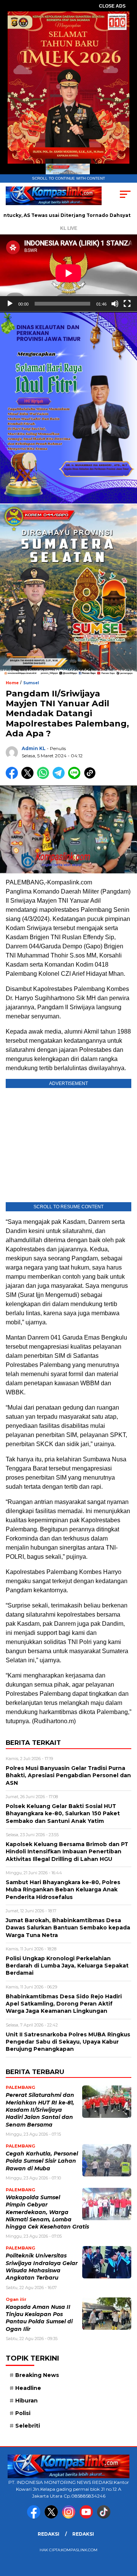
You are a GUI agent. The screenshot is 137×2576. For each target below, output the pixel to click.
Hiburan (26, 2401)
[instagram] (70, 2517)
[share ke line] (76, 777)
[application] (68, 273)
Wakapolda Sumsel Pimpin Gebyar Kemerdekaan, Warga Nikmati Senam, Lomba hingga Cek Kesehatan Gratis (47, 2212)
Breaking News (37, 2375)
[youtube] (88, 2517)
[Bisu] (115, 304)
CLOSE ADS (112, 6)
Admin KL (34, 748)
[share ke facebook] (14, 777)
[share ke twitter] (29, 777)
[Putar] (10, 304)
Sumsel (31, 683)
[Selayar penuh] (127, 304)
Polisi (23, 2413)
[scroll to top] (127, 2532)
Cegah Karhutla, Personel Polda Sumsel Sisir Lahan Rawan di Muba (42, 2161)
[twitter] (53, 2517)
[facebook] (35, 2517)
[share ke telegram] (60, 777)
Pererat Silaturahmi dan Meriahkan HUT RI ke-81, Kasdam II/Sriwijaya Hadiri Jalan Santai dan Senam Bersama (40, 2110)
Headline (28, 2388)
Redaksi (49, 2534)
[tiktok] (104, 2517)
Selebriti (28, 2426)
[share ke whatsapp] (45, 777)
